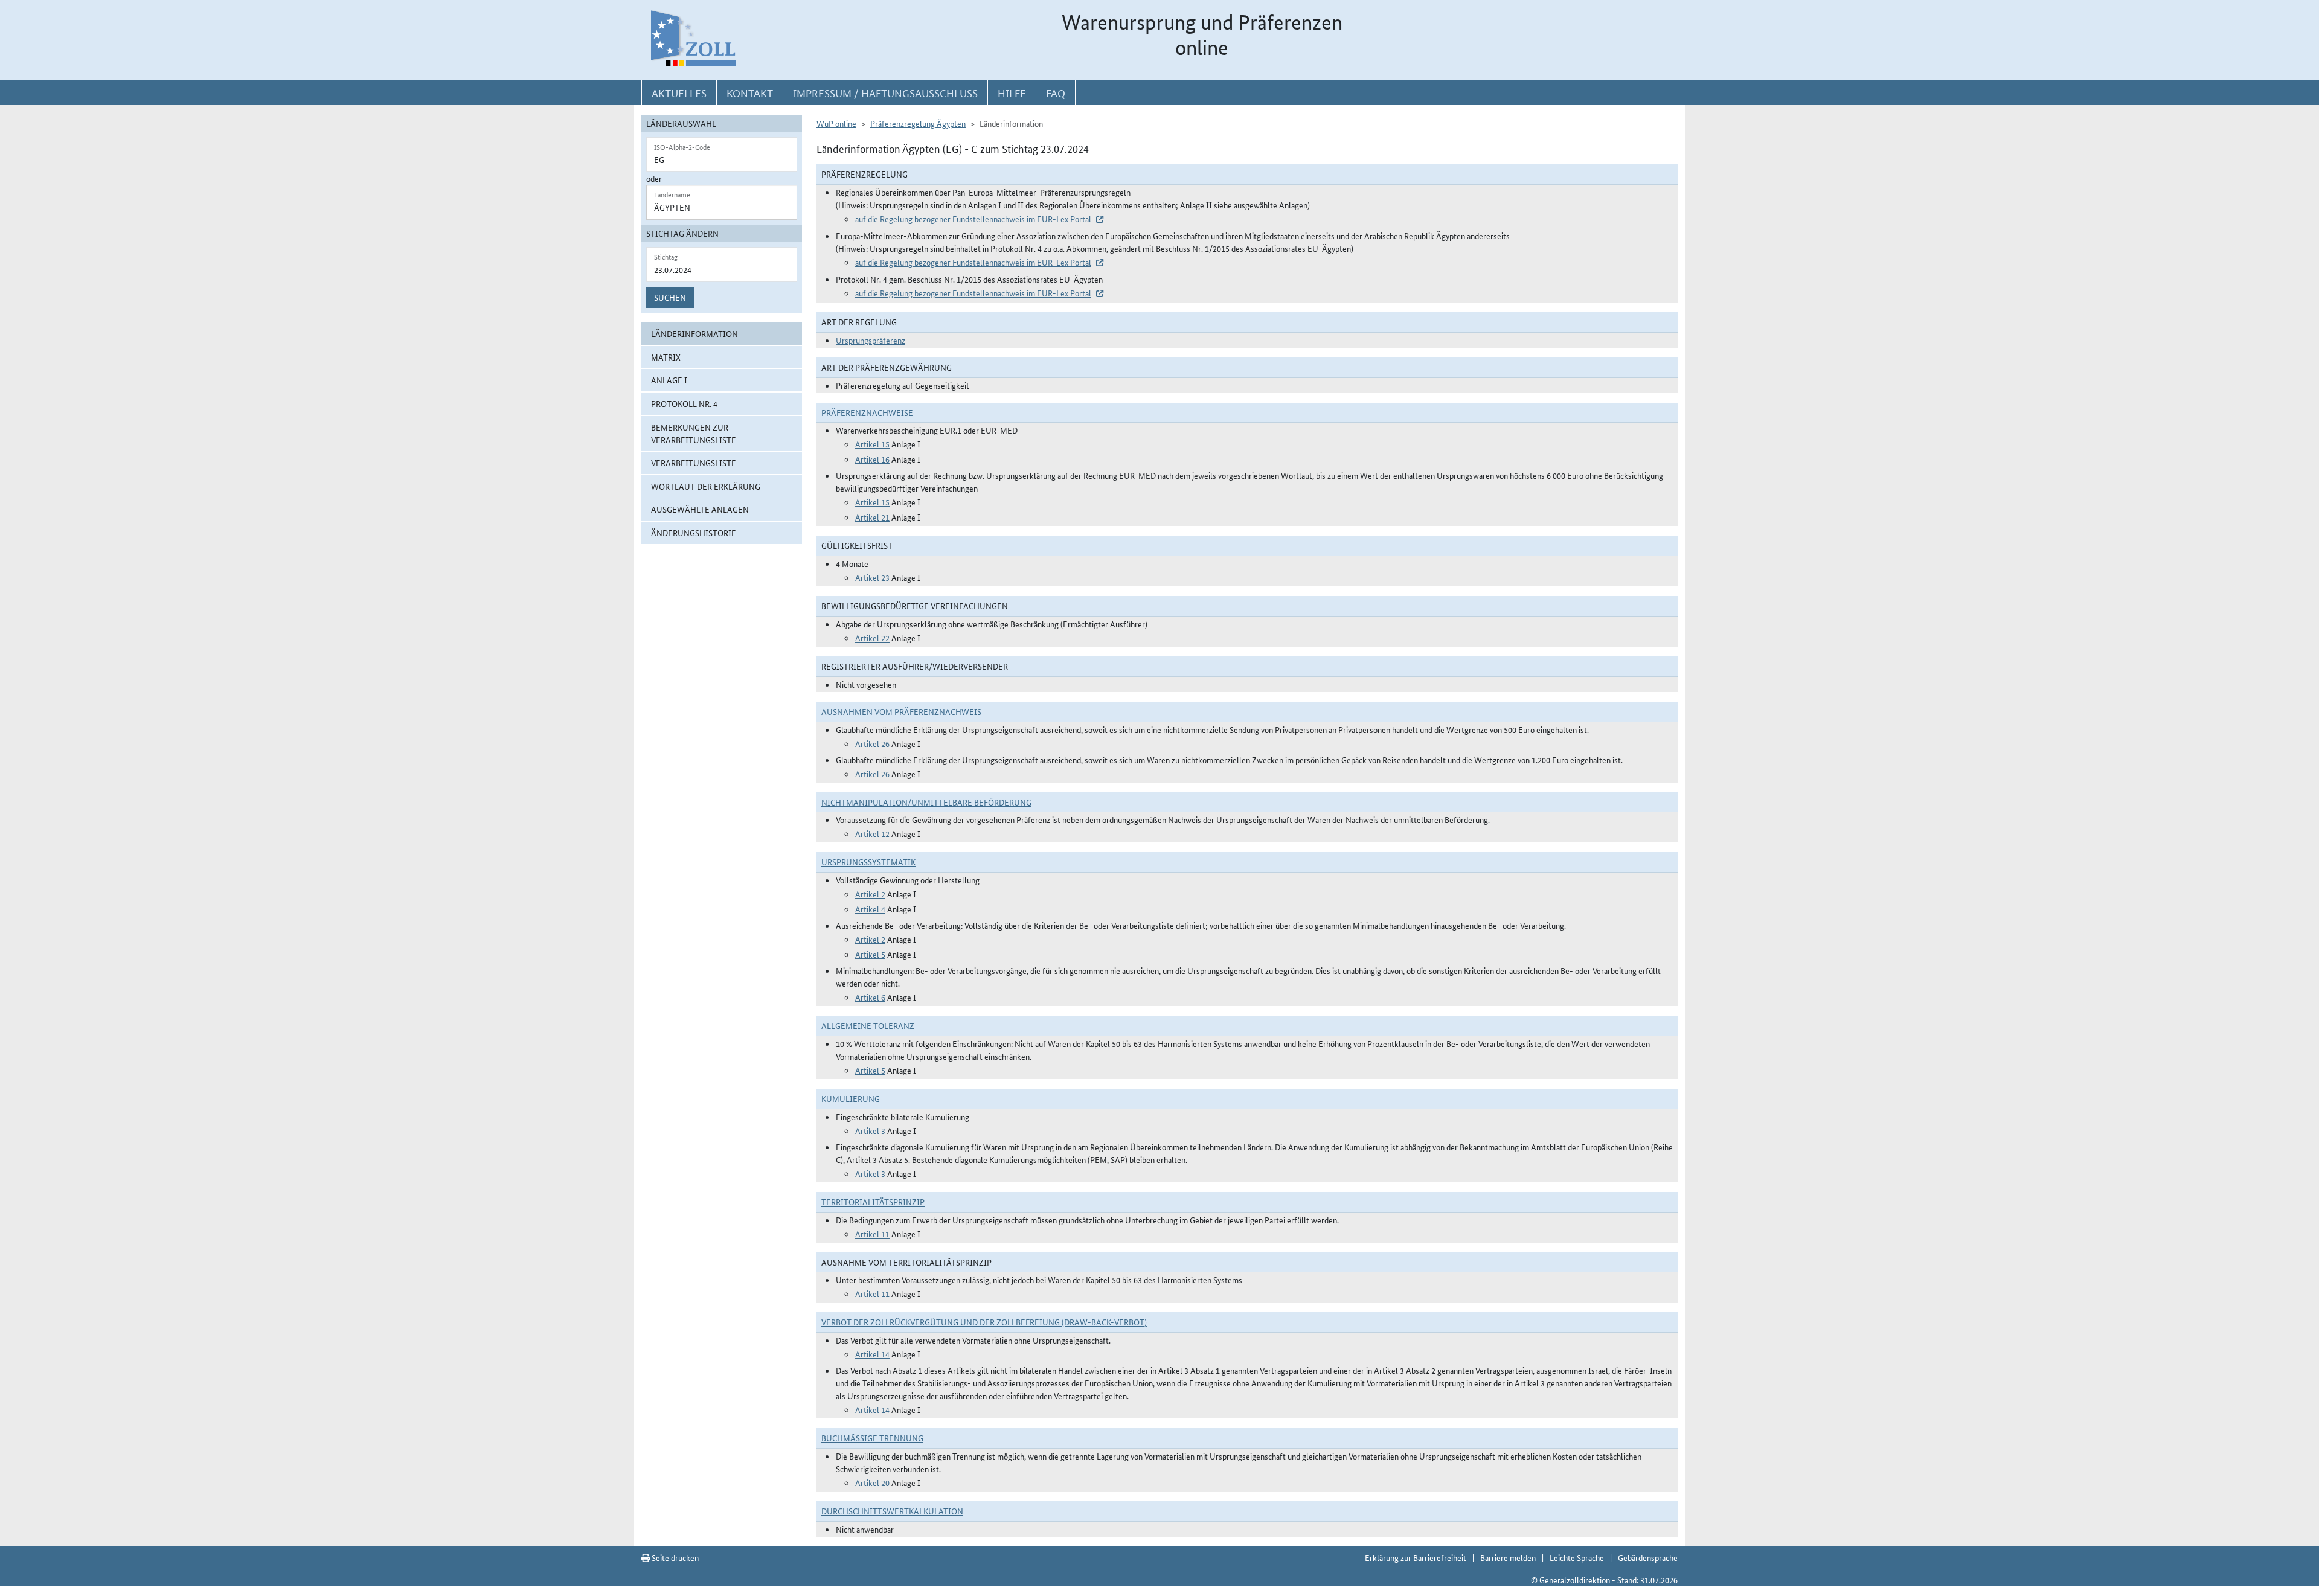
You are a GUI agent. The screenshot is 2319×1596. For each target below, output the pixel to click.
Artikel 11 (872, 1234)
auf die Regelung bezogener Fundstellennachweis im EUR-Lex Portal (973, 219)
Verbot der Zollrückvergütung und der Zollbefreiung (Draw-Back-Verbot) (984, 1322)
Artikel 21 (872, 517)
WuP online (836, 123)
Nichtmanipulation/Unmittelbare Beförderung (926, 802)
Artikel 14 (872, 1354)
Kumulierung (851, 1098)
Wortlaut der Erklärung (706, 486)
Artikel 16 (872, 459)
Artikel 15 (872, 444)
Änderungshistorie (694, 533)
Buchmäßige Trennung (872, 1438)
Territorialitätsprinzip (873, 1202)
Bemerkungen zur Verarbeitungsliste (694, 433)
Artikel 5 (870, 954)
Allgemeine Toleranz (868, 1025)
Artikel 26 (872, 743)
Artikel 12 (872, 833)
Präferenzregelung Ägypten (918, 123)
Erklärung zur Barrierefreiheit (1416, 1557)
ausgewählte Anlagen (700, 509)
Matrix (666, 357)
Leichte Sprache (1577, 1557)
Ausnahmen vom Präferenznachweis (901, 711)
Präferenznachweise (867, 412)
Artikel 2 (870, 894)
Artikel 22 (872, 638)
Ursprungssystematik (868, 862)
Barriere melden (1508, 1557)
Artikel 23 (872, 577)
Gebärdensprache (1648, 1557)
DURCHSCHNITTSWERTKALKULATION (892, 1511)
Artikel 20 (872, 1482)
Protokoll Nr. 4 (684, 403)
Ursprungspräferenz (871, 340)
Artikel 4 (870, 909)
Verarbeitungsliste (694, 463)
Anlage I (669, 380)
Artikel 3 (870, 1130)
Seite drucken (674, 1557)
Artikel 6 (870, 997)
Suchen (670, 297)
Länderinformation (694, 333)
